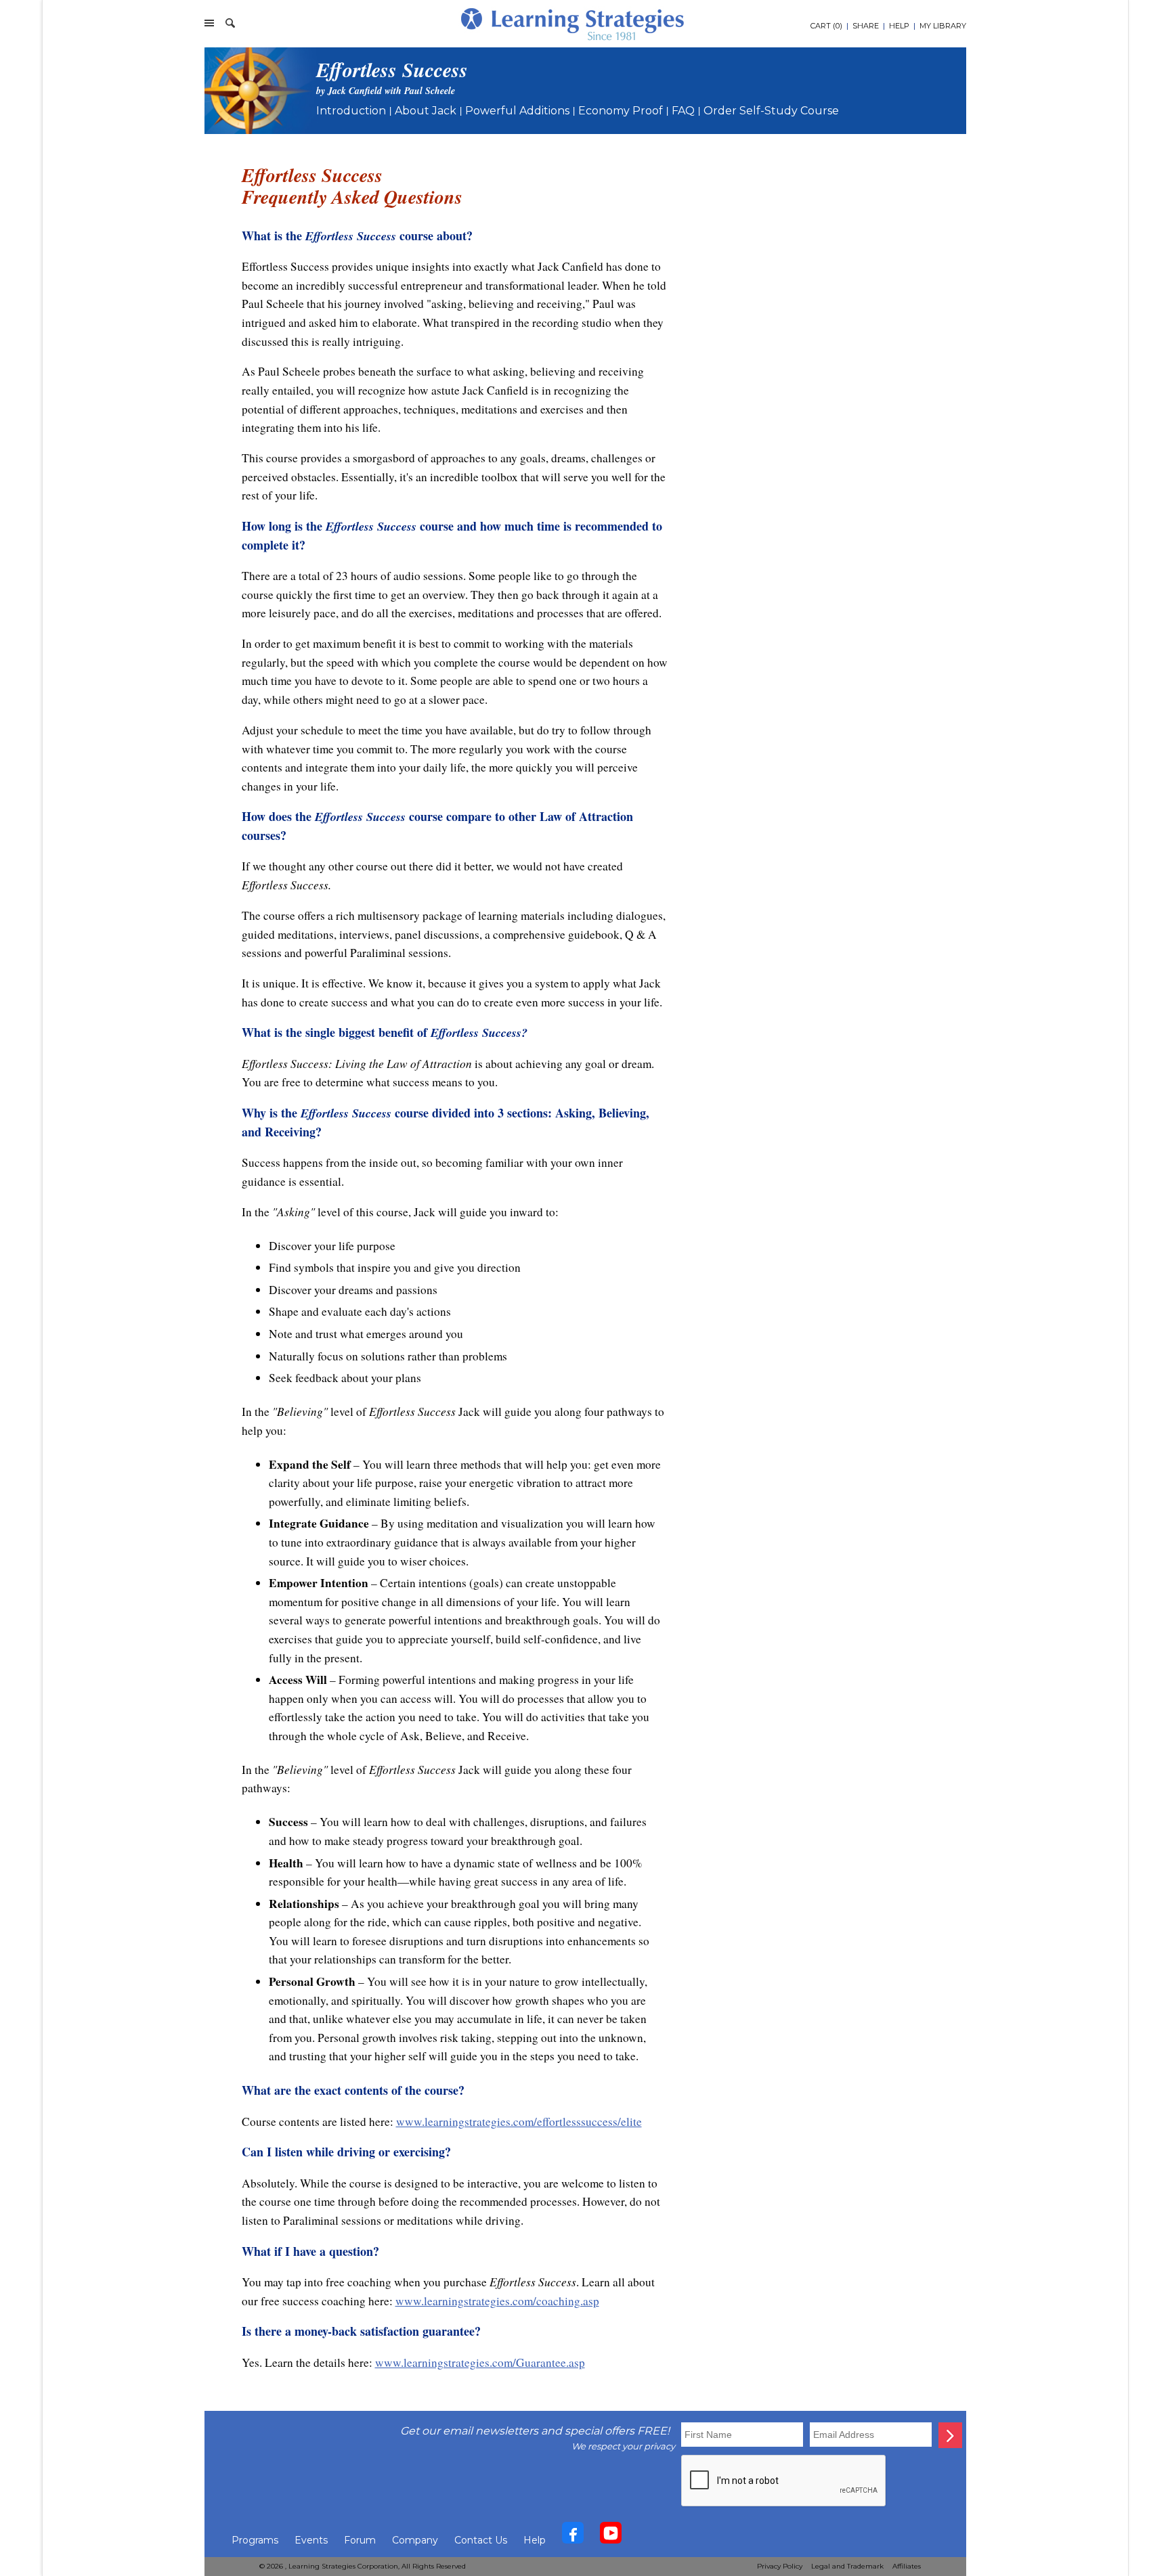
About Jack (426, 111)
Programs (255, 2540)
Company (415, 2540)
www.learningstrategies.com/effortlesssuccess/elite (519, 2122)
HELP (899, 26)
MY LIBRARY (943, 26)
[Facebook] (573, 2536)
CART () (826, 26)
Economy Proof (621, 111)
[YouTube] (611, 2536)
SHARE (866, 26)
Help (535, 2540)
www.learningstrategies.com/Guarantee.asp (480, 2362)
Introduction (351, 111)
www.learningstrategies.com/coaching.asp (497, 2301)
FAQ (683, 111)
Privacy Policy (780, 2566)
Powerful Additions (517, 111)
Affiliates (907, 2566)
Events (311, 2540)
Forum (360, 2540)
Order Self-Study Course (771, 111)
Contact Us (481, 2540)
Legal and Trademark (847, 2566)
